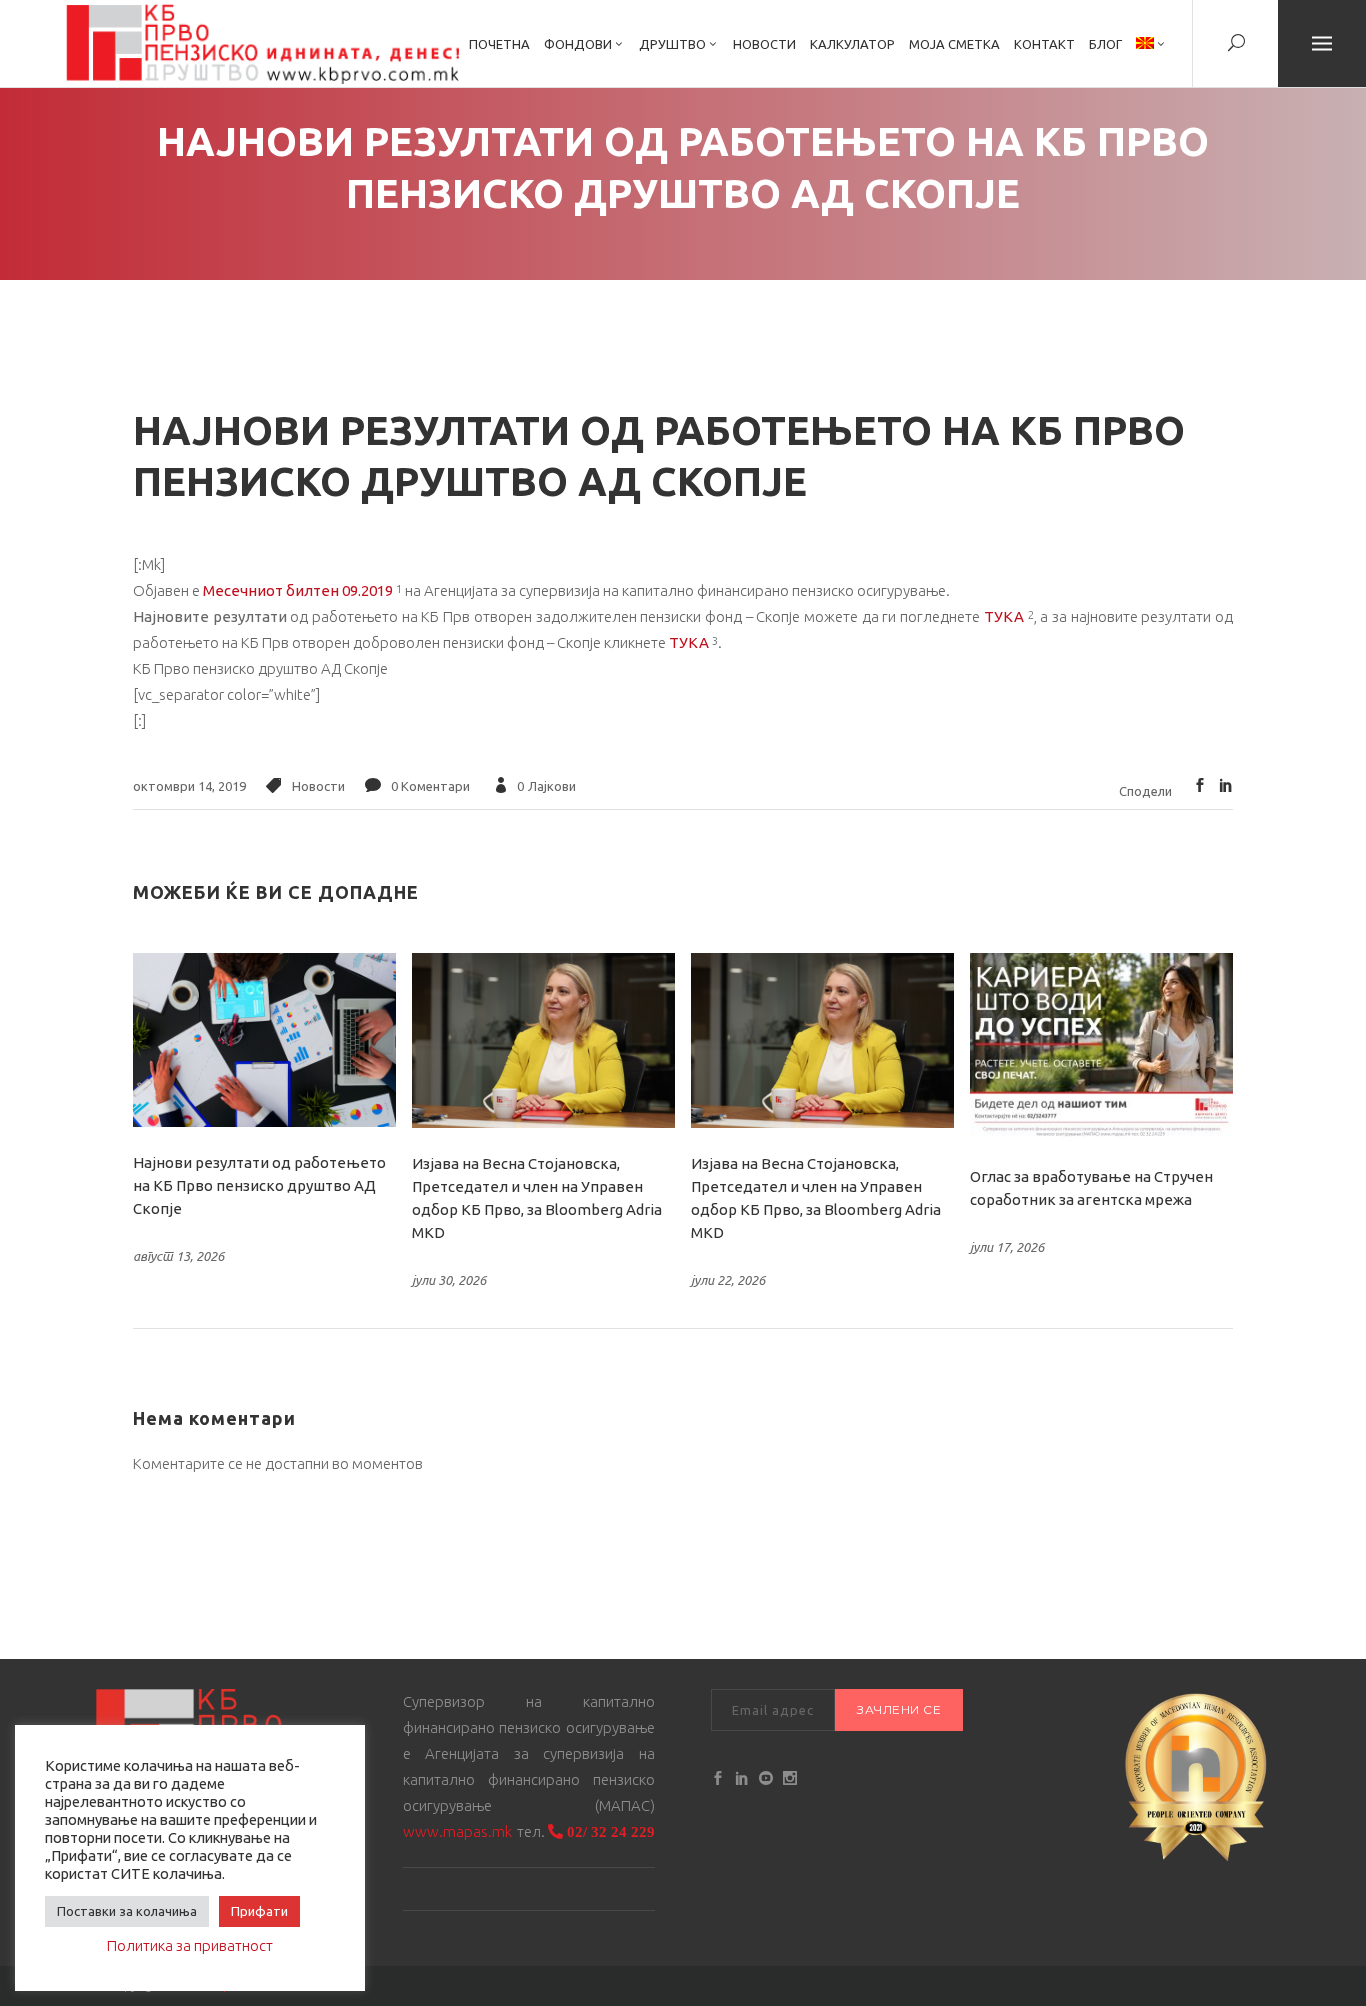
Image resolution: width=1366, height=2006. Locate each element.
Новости (318, 786)
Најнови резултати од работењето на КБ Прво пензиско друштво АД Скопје (259, 1185)
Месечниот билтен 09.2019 (298, 590)
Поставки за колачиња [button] (127, 1911)
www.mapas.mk (457, 1831)
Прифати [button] (259, 1911)
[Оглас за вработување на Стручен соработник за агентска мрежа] (1101, 1047)
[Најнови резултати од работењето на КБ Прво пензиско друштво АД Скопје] (264, 1040)
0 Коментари (430, 786)
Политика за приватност (190, 1945)
